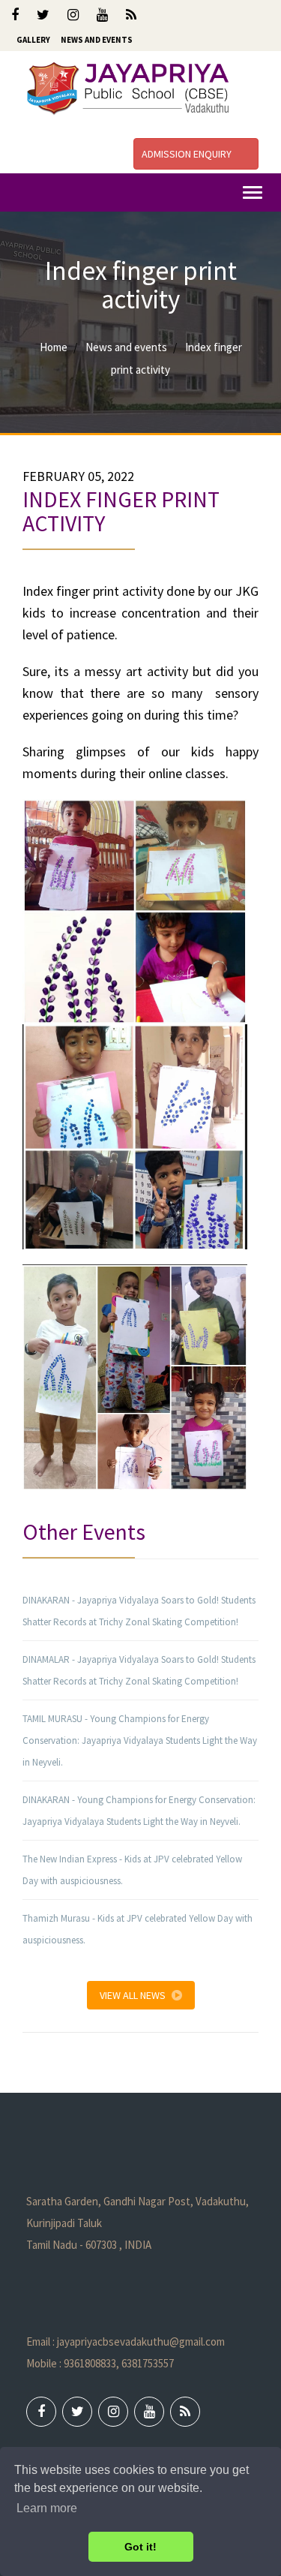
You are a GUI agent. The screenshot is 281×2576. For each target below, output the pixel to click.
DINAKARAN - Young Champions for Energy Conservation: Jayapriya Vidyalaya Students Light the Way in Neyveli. (139, 1811)
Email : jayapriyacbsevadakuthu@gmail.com (126, 2342)
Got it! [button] (140, 2547)
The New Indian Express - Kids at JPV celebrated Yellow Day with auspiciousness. (132, 1870)
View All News (133, 1995)
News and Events (97, 40)
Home (54, 347)
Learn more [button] (47, 2508)
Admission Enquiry (188, 154)
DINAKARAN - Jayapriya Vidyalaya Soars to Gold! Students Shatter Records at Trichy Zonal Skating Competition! (139, 1611)
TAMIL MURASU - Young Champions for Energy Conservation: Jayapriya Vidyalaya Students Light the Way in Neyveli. (140, 1740)
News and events (126, 347)
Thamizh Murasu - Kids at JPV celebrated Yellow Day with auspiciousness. (138, 1929)
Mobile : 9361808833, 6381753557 (100, 2363)
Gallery (33, 40)
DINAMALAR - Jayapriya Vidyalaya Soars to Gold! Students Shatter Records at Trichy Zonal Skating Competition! (139, 1670)
